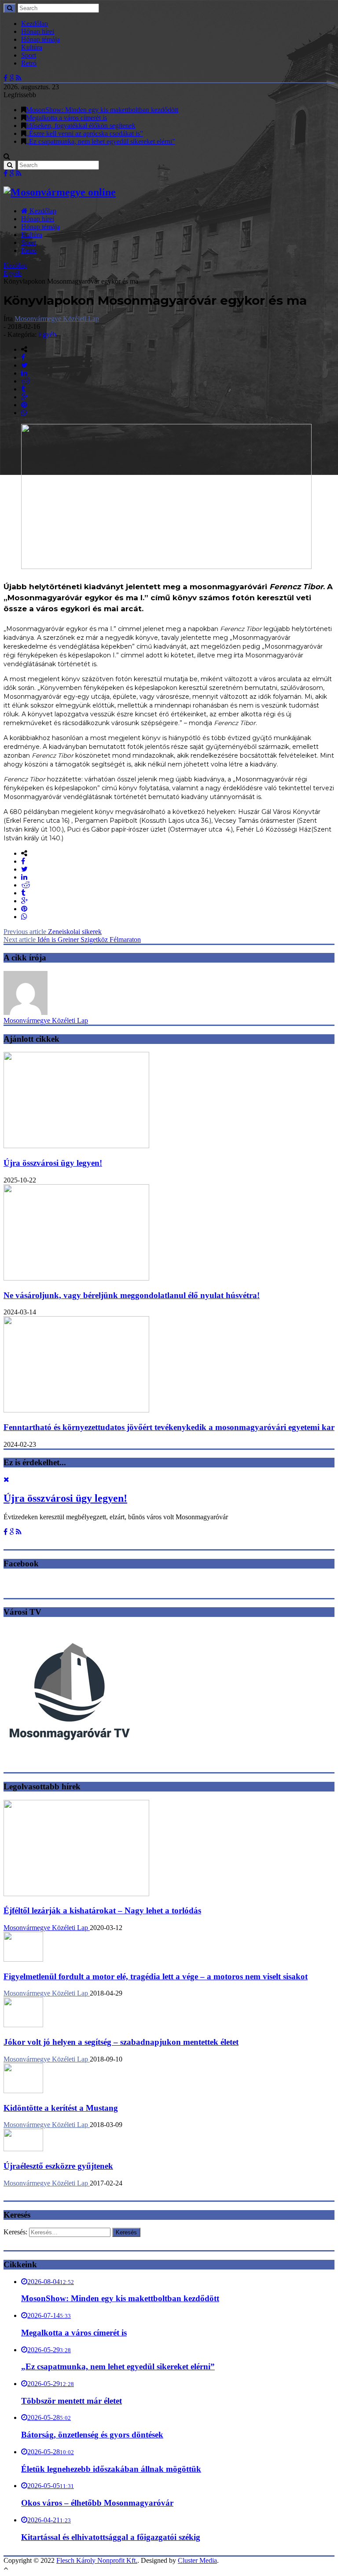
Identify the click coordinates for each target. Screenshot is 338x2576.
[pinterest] (24, 405)
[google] (24, 397)
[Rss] (19, 78)
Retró (29, 63)
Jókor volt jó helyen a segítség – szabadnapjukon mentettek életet (121, 2042)
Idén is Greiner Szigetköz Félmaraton (72, 940)
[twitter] (24, 365)
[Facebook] (6, 78)
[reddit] (26, 381)
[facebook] (23, 357)
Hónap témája (40, 39)
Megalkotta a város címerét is (66, 118)
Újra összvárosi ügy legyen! (53, 1163)
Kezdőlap (35, 24)
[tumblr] (23, 389)
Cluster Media (197, 2560)
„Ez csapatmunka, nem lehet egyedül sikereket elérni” (101, 141)
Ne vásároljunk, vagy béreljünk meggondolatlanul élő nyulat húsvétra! (132, 1295)
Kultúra (32, 47)
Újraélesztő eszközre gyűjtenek (58, 2166)
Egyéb (13, 273)
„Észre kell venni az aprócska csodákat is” (84, 133)
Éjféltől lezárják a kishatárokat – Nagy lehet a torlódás (102, 1910)
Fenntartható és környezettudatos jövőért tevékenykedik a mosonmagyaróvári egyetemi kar (169, 1427)
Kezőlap (15, 265)
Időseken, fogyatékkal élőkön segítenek (81, 126)
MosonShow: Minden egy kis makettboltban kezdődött (102, 110)
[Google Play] (12, 78)
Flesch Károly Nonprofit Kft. (97, 2560)
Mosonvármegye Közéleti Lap (57, 319)
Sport (29, 55)
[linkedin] (24, 373)
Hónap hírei (38, 31)
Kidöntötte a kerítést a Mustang (61, 2108)
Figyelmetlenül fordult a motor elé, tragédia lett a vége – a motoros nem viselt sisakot (156, 1976)
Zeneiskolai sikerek (53, 932)
